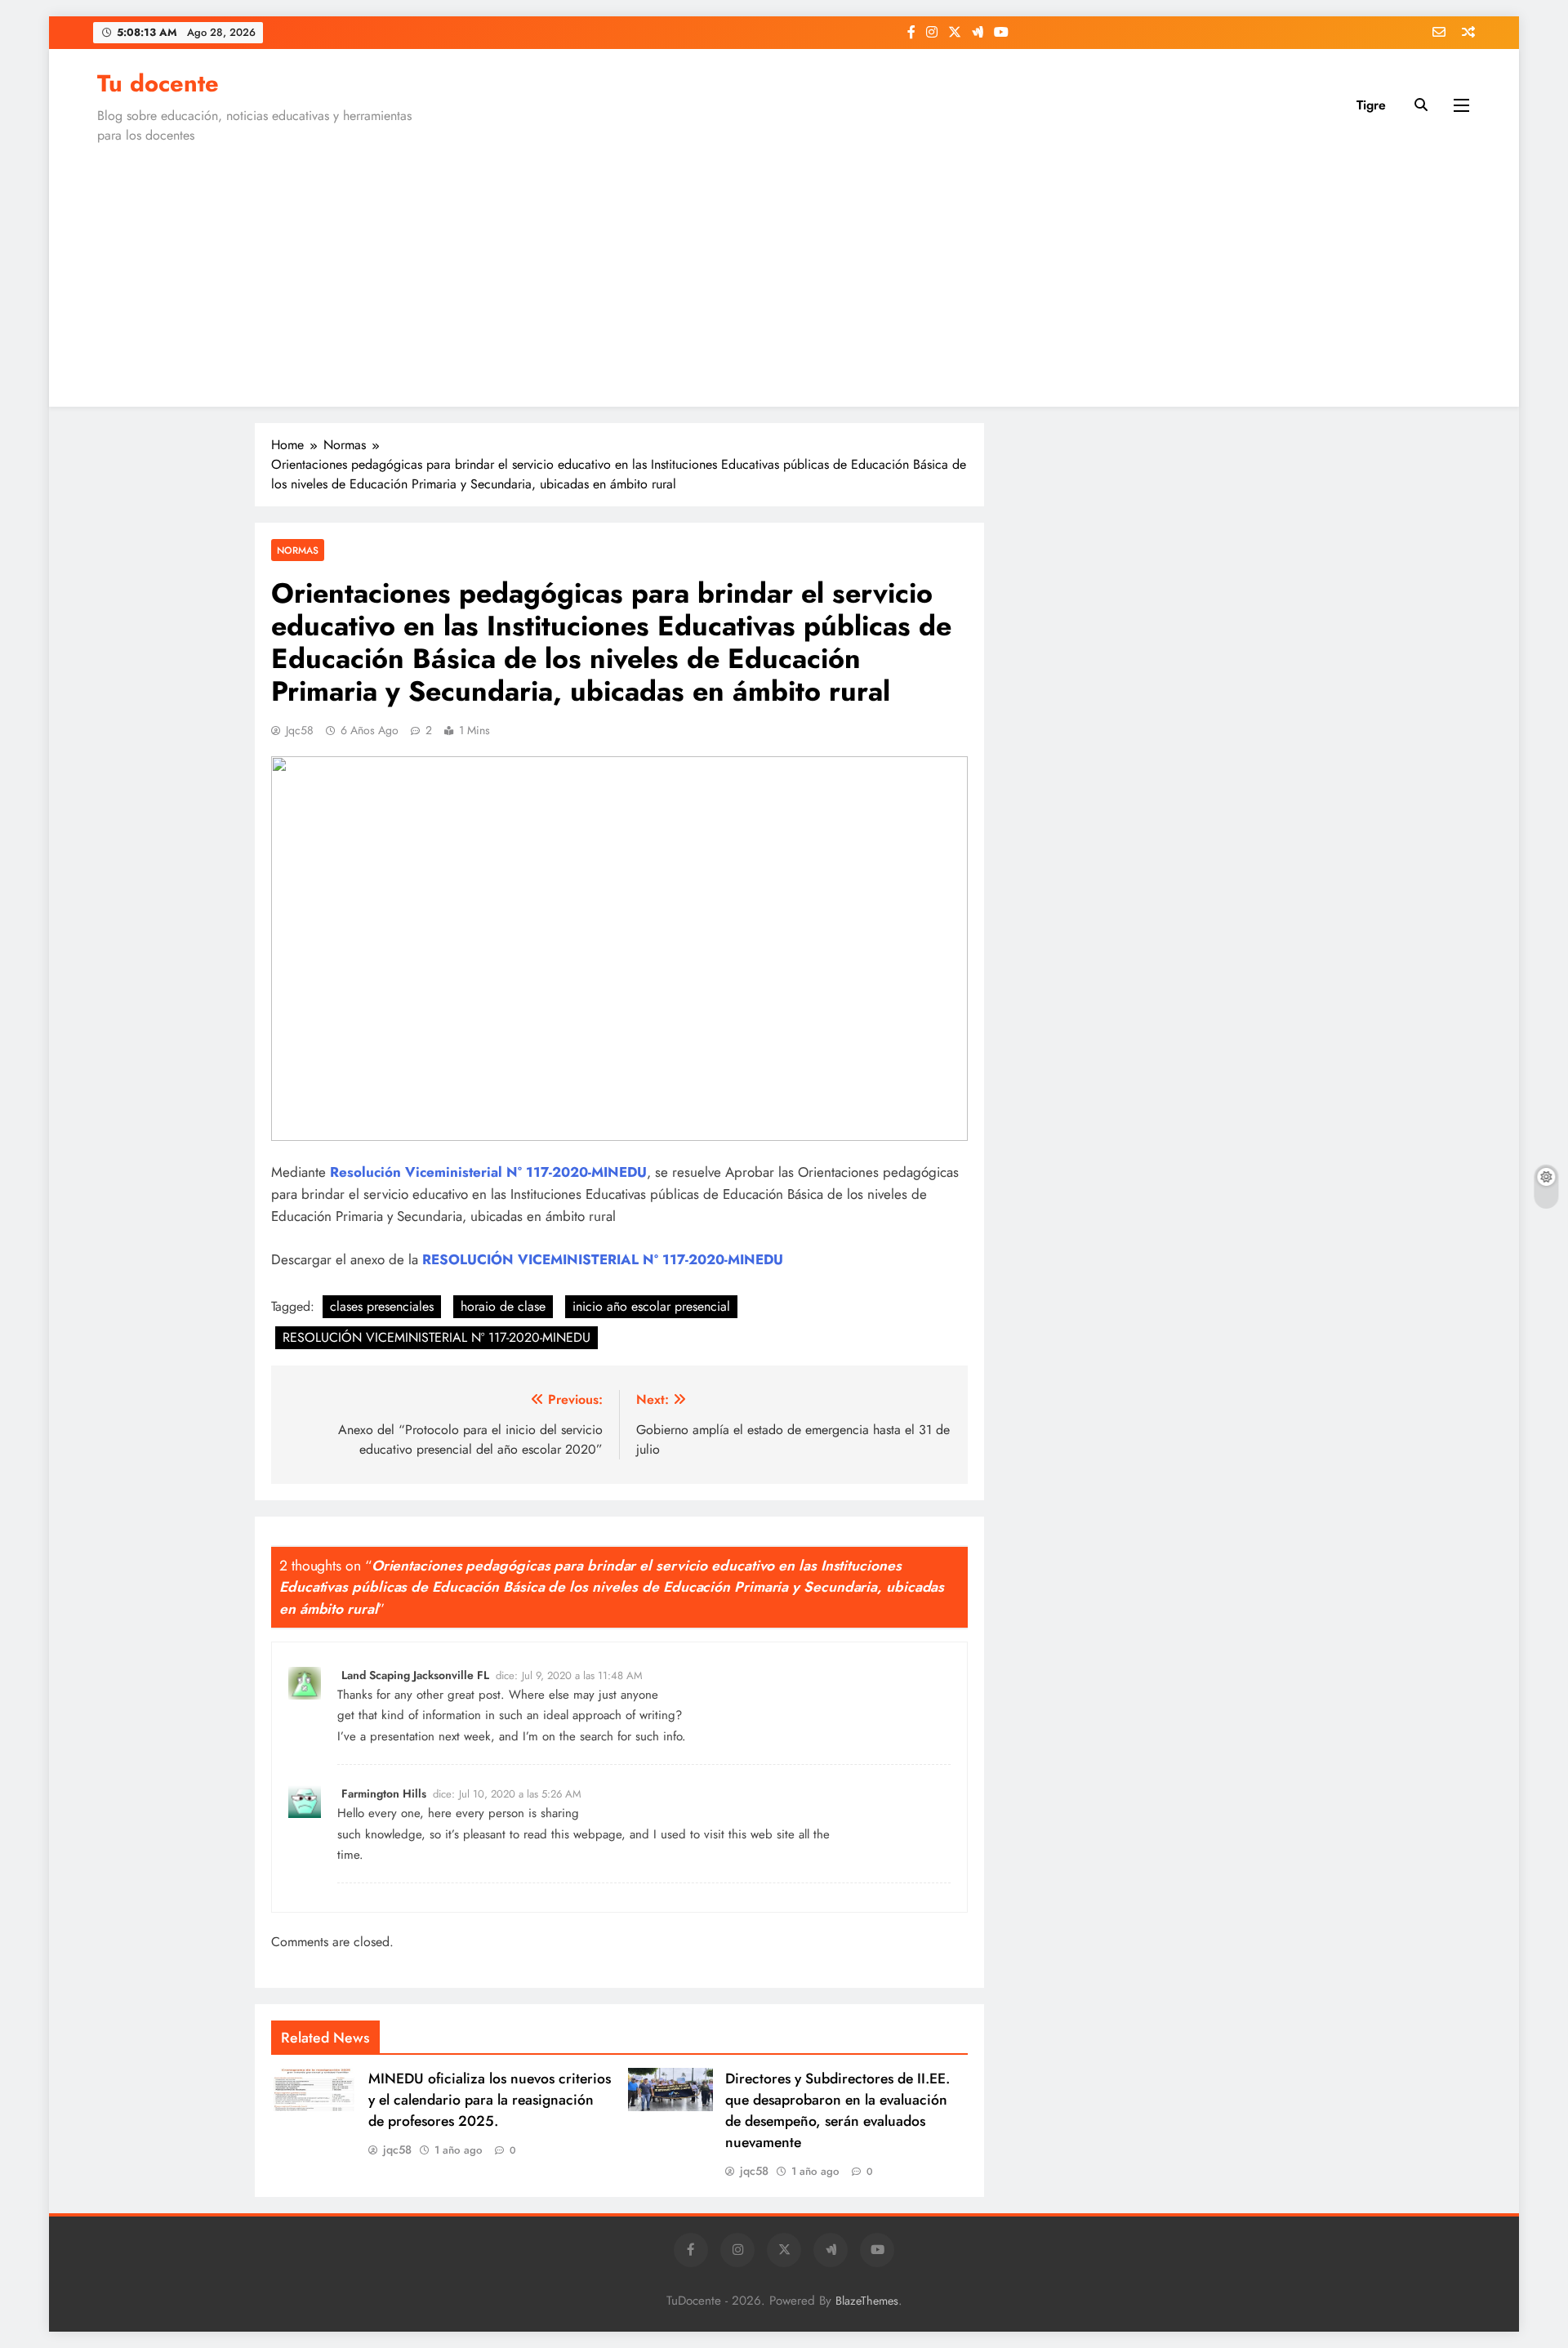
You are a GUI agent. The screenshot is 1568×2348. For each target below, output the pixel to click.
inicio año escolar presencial (651, 1306)
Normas (298, 550)
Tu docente (158, 83)
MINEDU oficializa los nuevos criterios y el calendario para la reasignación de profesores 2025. (490, 2100)
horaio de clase (503, 1306)
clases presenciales (382, 1306)
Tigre (1371, 105)
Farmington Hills (384, 1793)
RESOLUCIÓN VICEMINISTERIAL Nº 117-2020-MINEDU (437, 1337)
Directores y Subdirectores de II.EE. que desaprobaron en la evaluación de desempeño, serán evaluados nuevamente (837, 2110)
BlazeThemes (867, 2301)
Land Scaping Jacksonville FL (415, 1675)
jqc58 (300, 730)
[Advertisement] (784, 272)
